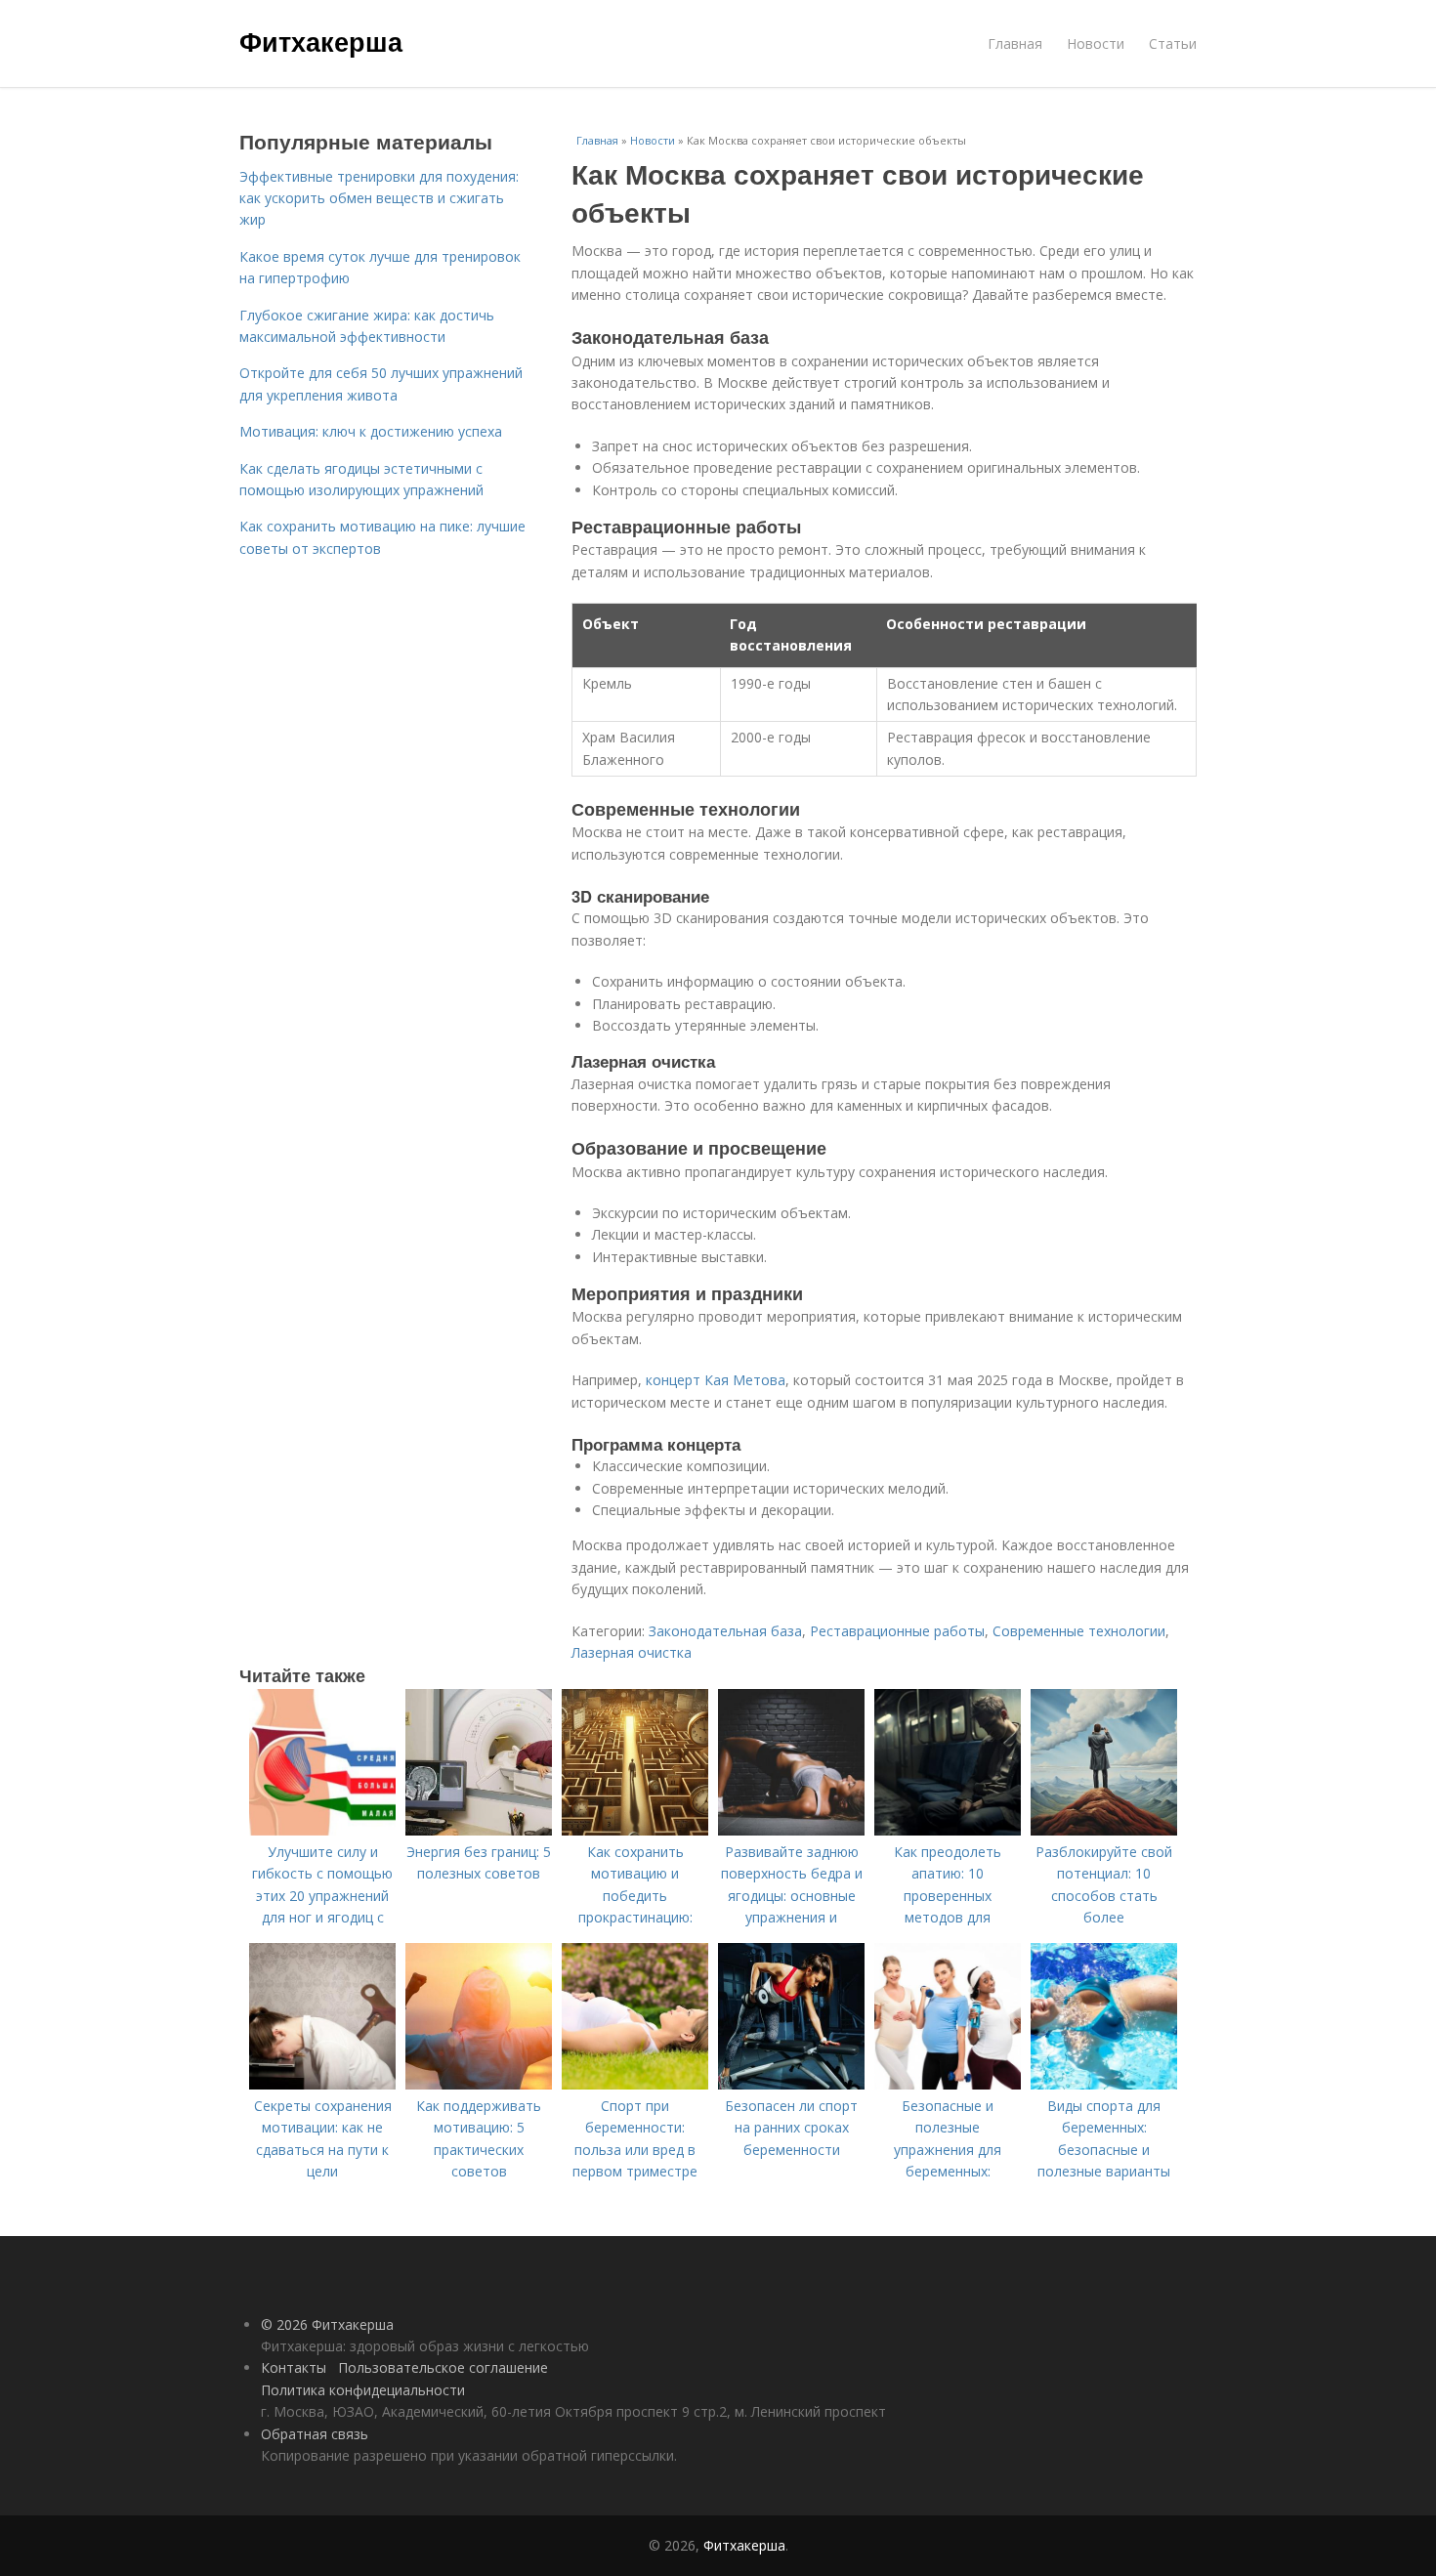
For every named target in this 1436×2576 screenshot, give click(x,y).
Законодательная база (725, 1631)
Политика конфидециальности (363, 2390)
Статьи (1173, 43)
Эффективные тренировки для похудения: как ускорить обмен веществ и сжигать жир (379, 198)
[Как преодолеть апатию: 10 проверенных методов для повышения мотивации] (948, 1830)
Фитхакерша (321, 41)
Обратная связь (315, 2434)
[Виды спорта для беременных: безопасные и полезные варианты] (1104, 2084)
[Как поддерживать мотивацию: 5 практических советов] (479, 2084)
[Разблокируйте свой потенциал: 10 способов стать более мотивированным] (1104, 1830)
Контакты (294, 2367)
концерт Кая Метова (716, 1380)
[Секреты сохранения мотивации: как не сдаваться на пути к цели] (322, 2084)
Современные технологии (1079, 1631)
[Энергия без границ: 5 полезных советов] (479, 1830)
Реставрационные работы (897, 1631)
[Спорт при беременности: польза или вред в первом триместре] (635, 2084)
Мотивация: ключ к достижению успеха (371, 431)
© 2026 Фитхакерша (327, 2324)
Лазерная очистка (632, 1652)
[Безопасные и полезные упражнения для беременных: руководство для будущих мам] (948, 2084)
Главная (1015, 43)
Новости (1096, 43)
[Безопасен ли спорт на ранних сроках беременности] (791, 2084)
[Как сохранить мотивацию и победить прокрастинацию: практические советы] (635, 1830)
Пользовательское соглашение (443, 2367)
